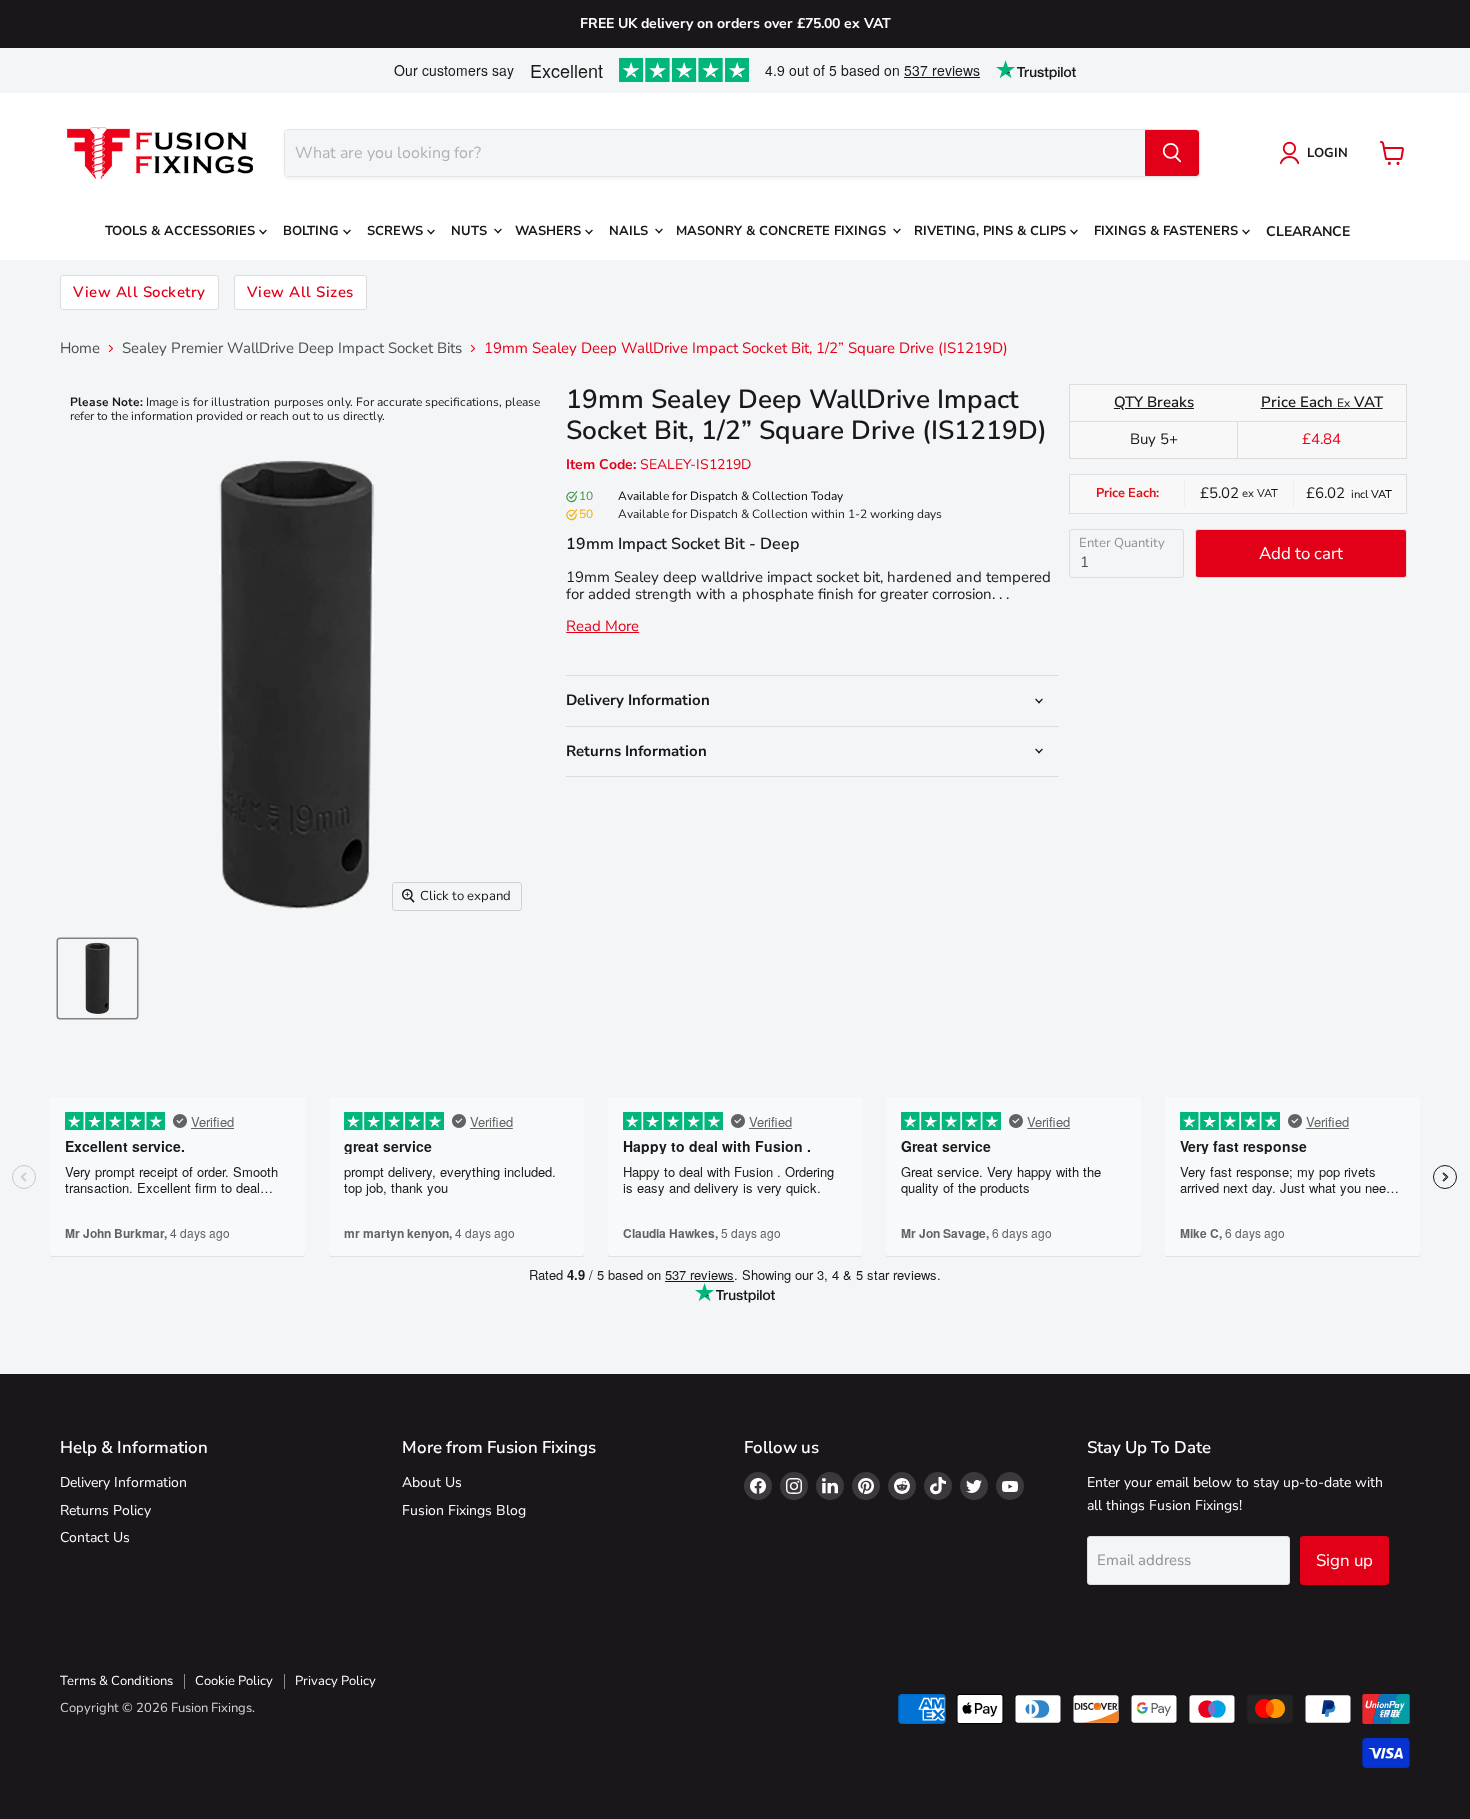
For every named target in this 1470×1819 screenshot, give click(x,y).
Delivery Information (123, 1482)
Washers (550, 231)
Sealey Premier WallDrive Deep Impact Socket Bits (292, 348)
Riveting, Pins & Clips (992, 231)
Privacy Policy (335, 1681)
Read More (602, 626)
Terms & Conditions (116, 1681)
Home (80, 348)
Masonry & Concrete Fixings (783, 231)
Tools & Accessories (182, 231)
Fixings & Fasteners (1168, 231)
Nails (630, 231)
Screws (397, 231)
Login (1327, 153)
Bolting (313, 231)
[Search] (1172, 153)
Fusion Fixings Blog (464, 1510)
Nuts (471, 231)
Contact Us (95, 1537)
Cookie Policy (234, 1681)
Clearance (1308, 231)
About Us (432, 1482)
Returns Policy (105, 1510)
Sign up (1344, 1560)
